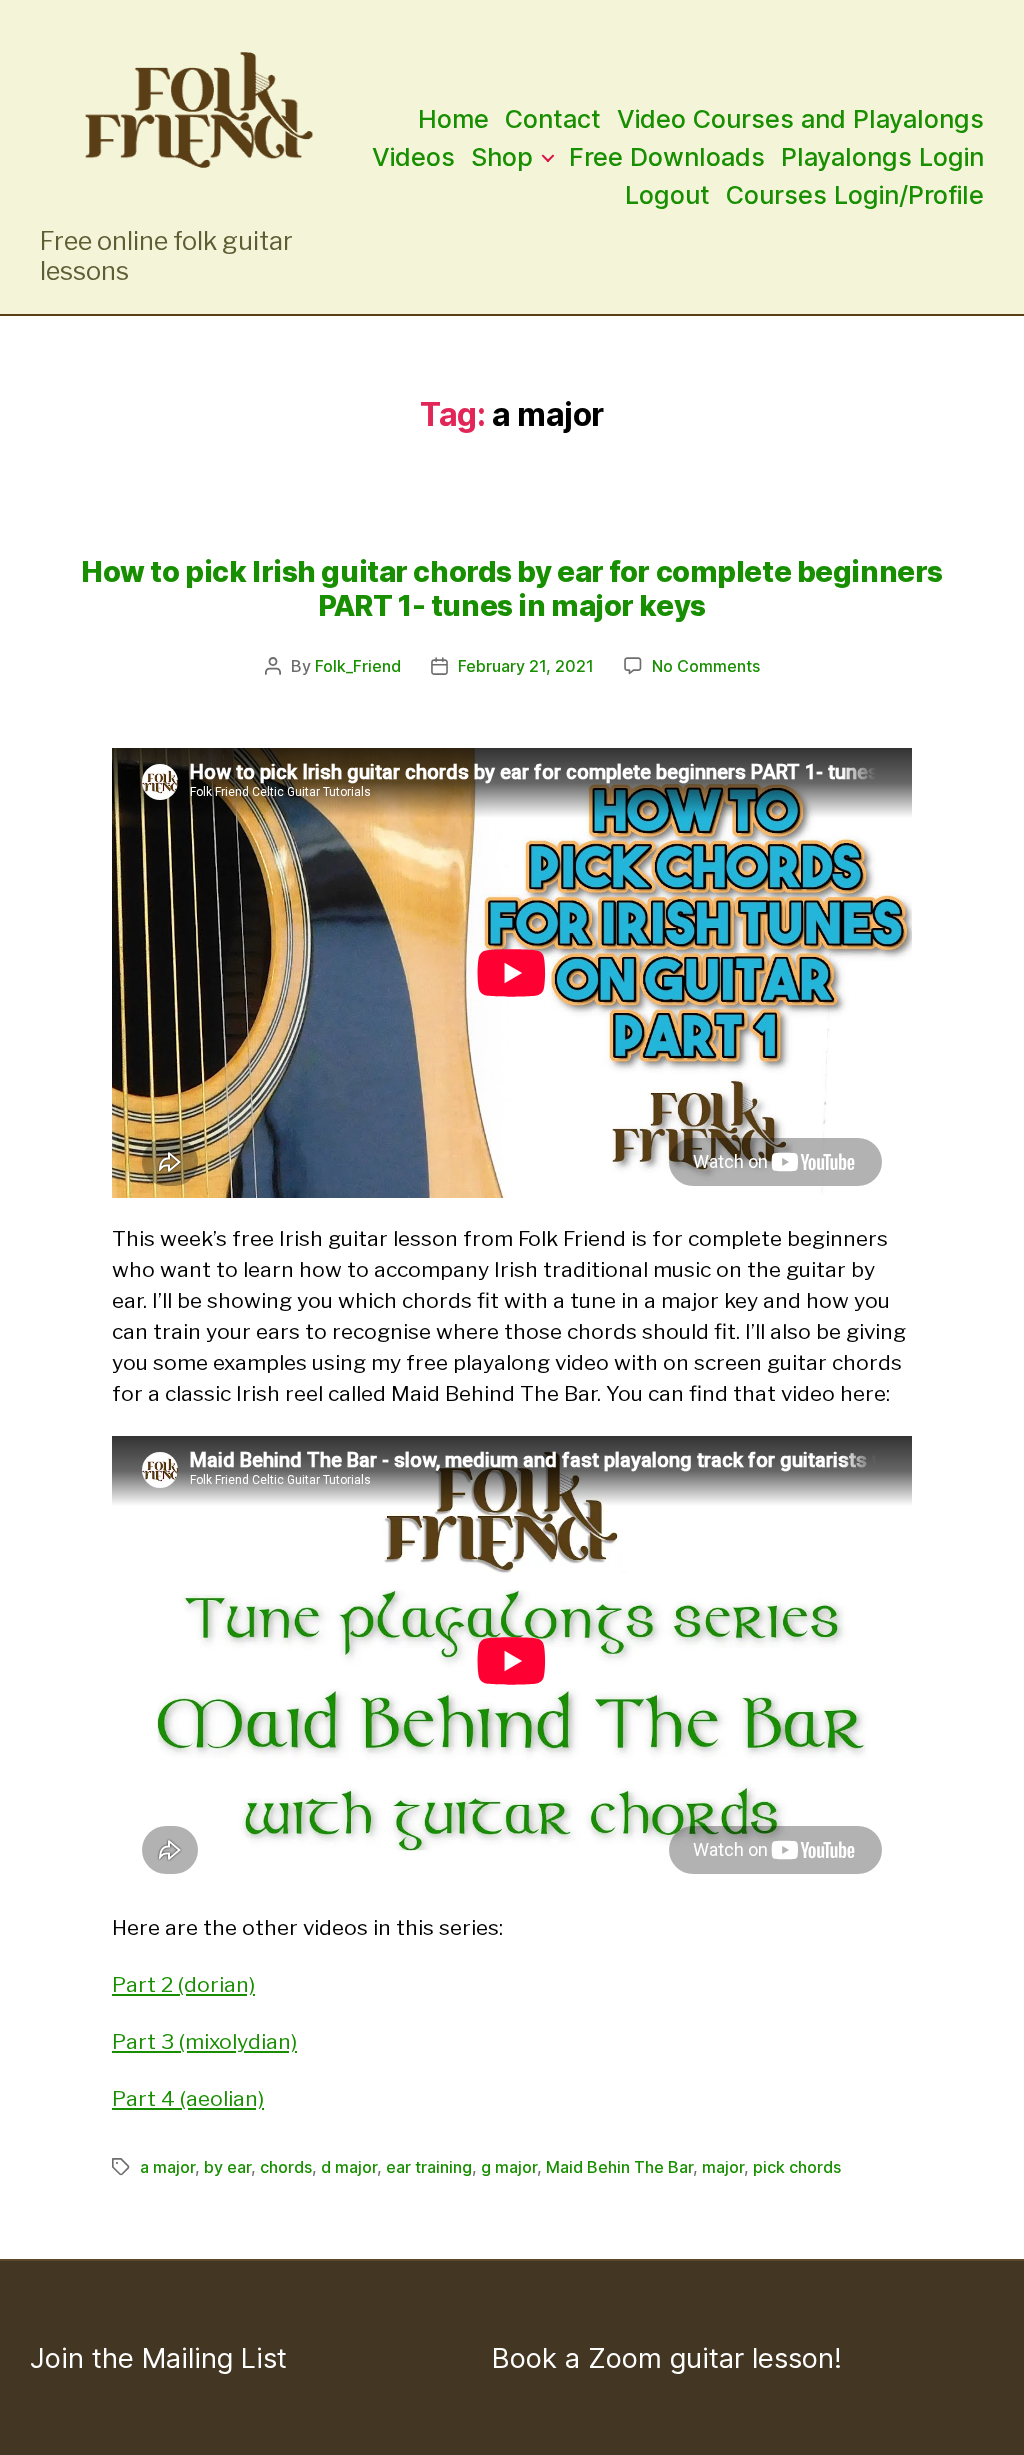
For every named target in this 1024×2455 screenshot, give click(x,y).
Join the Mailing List (158, 2358)
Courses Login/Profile (855, 195)
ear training (429, 2167)
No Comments (706, 666)
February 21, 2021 (526, 666)
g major (509, 2167)
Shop (502, 157)
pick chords (797, 2167)
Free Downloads (667, 157)
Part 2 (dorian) (183, 1984)
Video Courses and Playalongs (800, 119)
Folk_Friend (358, 666)
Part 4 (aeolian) (188, 2098)
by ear (227, 2167)
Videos (413, 157)
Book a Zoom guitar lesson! (667, 2358)
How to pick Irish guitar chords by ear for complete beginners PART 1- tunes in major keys (512, 589)
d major (349, 2167)
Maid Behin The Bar (619, 2167)
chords (286, 2167)
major (723, 2167)
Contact (553, 119)
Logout (667, 195)
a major (167, 2167)
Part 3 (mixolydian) (204, 2041)
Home (453, 119)
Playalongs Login (882, 157)
